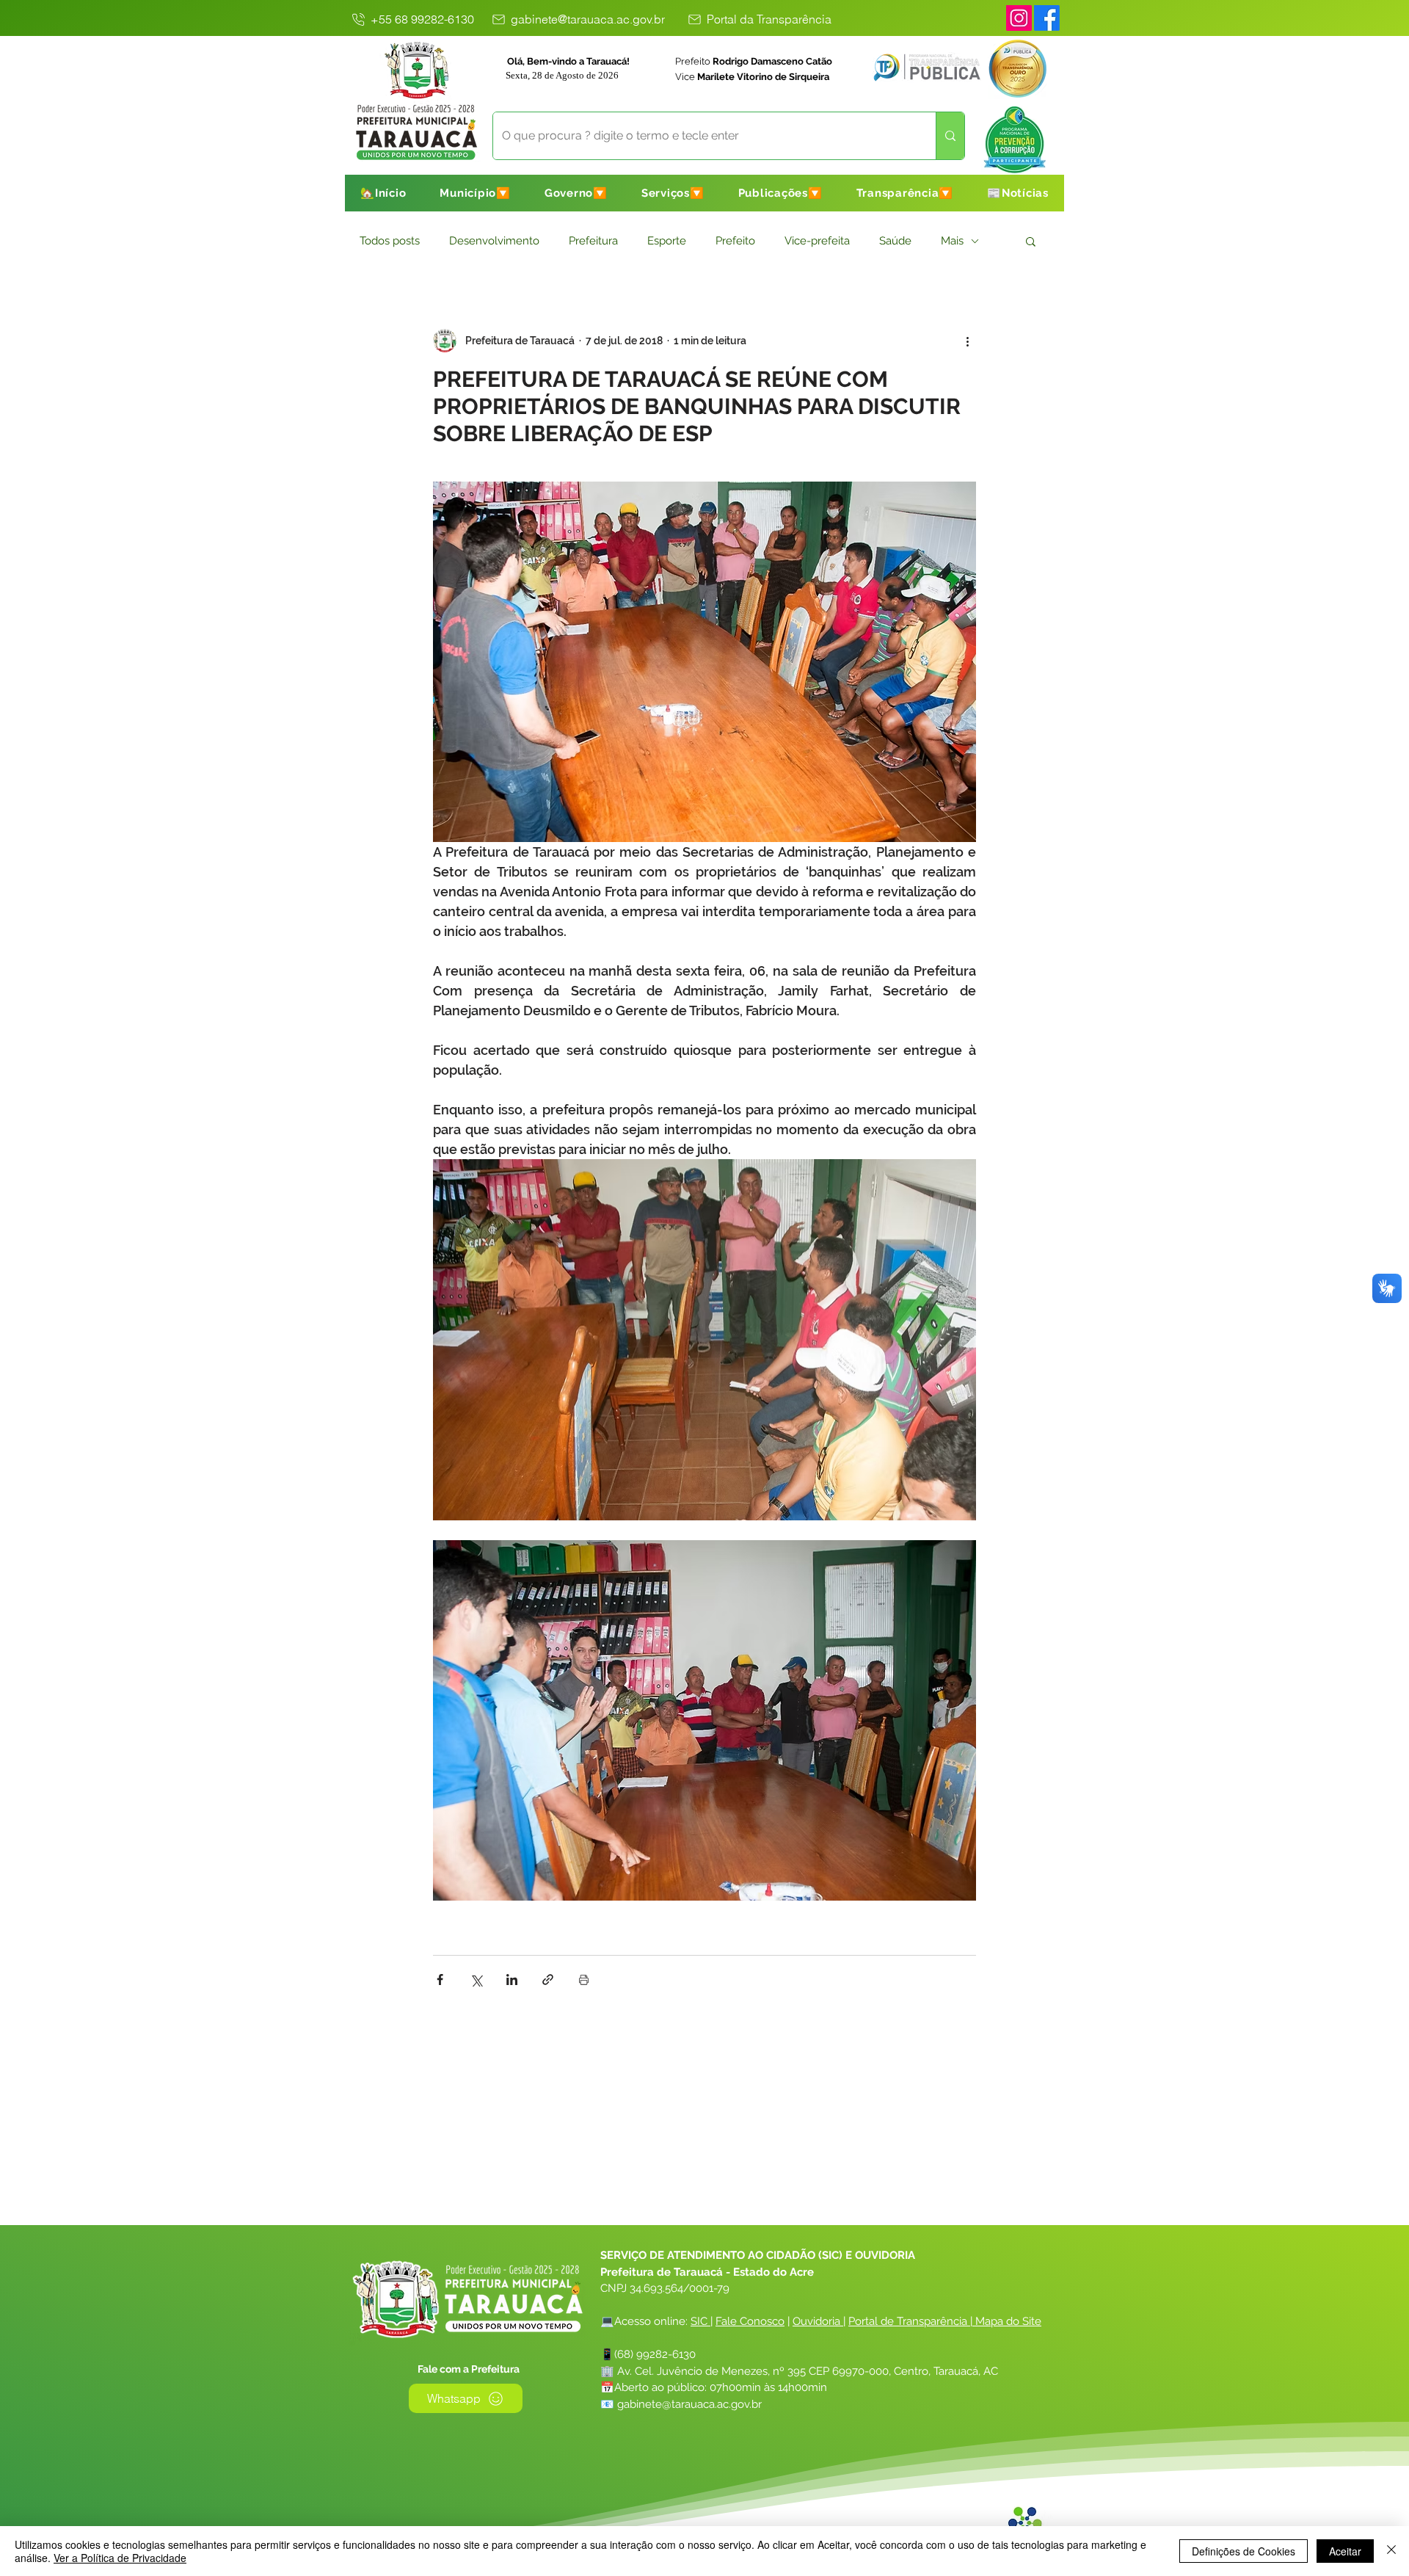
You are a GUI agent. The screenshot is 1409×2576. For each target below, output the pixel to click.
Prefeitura (593, 241)
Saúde (895, 241)
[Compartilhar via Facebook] (440, 1980)
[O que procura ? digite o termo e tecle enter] (950, 136)
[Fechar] (1391, 2551)
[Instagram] (1019, 18)
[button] (475, 193)
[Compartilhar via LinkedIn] (512, 1980)
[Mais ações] (967, 341)
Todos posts (390, 241)
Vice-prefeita (817, 241)
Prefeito (735, 241)
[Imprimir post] (584, 1980)
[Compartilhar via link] (548, 1980)
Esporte (667, 241)
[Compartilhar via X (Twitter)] (476, 1980)
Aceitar (1345, 2551)
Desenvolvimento (494, 241)
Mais (952, 241)
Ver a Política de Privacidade (120, 2558)
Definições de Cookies (1244, 2551)
